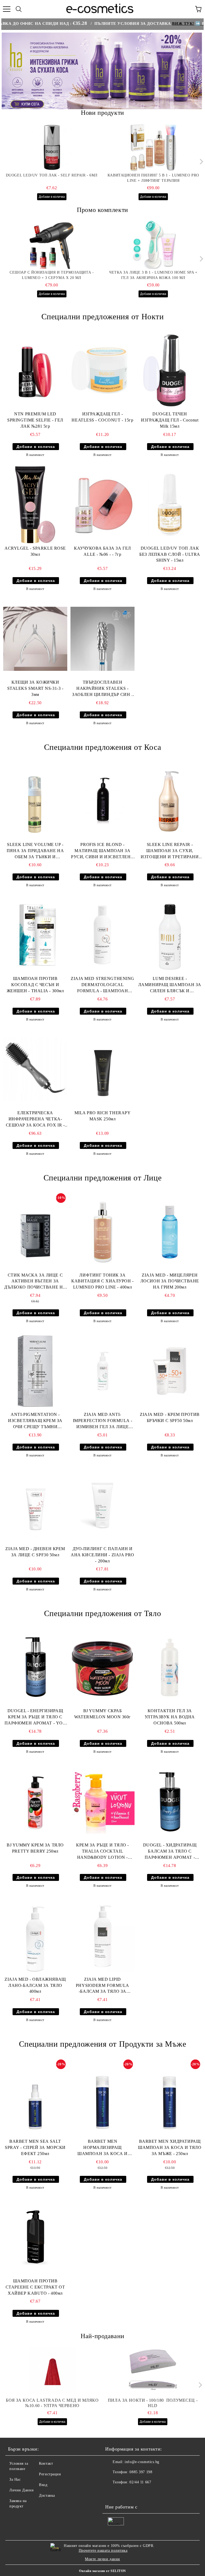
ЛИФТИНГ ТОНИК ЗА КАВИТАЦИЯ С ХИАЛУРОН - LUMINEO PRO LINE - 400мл (102, 1281)
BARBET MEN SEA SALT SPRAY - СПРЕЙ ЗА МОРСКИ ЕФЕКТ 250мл (35, 2147)
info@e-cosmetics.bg (142, 2462)
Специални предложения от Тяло (102, 1613)
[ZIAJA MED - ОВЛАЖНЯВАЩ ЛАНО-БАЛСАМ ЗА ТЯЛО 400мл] (35, 1936)
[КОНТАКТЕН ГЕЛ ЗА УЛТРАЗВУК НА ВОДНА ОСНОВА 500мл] (170, 1667)
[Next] (194, 71)
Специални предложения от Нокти (103, 316)
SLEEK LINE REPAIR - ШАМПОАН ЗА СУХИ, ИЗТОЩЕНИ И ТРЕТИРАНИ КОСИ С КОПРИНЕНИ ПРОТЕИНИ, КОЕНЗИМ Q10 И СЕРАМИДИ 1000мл (170, 851)
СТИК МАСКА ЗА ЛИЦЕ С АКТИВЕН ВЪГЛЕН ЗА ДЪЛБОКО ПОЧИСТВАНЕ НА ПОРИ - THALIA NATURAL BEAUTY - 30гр (35, 1282)
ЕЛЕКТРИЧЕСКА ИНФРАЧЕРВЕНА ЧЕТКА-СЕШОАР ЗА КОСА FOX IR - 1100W (35, 1119)
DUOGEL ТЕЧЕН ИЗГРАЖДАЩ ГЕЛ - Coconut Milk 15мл (170, 420)
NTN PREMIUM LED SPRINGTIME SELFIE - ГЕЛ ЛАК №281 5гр (35, 420)
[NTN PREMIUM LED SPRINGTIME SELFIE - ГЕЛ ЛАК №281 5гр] (35, 371)
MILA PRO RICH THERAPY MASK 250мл (103, 1116)
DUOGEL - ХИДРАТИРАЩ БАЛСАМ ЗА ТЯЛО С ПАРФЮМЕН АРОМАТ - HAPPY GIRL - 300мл (170, 1852)
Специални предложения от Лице (102, 1178)
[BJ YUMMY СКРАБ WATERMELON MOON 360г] (102, 1667)
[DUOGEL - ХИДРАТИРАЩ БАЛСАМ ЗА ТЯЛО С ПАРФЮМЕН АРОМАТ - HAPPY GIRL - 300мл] (170, 1802)
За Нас (15, 2480)
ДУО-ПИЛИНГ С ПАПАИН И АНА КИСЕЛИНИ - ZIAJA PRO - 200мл (102, 1555)
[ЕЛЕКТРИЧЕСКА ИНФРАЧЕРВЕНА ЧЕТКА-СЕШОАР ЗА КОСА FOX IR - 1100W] (35, 1069)
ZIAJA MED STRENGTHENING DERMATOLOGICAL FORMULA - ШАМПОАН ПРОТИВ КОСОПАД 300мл (102, 985)
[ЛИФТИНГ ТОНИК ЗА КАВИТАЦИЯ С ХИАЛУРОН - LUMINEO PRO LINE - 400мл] (102, 1232)
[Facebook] (112, 2493)
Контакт (46, 2463)
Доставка (47, 2496)
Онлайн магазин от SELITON (102, 2571)
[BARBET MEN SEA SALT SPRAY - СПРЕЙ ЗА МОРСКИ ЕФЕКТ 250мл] (35, 2098)
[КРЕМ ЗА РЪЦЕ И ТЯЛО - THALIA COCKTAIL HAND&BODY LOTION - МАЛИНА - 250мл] (102, 1802)
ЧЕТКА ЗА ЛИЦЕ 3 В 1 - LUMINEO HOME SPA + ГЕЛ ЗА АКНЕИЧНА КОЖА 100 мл (153, 275)
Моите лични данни (102, 2559)
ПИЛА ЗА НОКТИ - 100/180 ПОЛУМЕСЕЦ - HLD (153, 2403)
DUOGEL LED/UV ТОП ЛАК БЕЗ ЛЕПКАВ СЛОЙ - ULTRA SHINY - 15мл (170, 554)
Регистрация (50, 2474)
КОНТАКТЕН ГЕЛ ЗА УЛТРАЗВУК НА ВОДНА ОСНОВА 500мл (170, 1717)
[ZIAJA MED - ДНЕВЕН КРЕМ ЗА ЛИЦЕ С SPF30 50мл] (35, 1505)
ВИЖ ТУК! (145, 23)
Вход (43, 2485)
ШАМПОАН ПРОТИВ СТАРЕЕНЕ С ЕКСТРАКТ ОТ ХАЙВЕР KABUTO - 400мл (35, 2287)
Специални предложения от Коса (102, 747)
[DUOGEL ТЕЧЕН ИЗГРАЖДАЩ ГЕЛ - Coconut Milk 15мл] (170, 371)
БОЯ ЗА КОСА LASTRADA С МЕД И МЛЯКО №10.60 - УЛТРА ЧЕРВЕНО (52, 2403)
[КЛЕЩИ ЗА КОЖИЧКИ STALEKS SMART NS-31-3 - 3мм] (35, 639)
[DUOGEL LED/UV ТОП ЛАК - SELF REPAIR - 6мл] (52, 148)
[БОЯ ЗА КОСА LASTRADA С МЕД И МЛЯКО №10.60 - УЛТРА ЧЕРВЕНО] (52, 2371)
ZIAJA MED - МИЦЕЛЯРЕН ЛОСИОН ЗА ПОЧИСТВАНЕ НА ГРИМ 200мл (170, 1281)
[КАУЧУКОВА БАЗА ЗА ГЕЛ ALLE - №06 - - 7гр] (102, 505)
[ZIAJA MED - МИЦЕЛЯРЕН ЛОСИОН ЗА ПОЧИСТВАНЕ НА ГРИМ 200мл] (170, 1232)
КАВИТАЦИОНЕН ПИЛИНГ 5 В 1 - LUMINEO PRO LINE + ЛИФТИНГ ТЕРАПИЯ (153, 178)
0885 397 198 (141, 2472)
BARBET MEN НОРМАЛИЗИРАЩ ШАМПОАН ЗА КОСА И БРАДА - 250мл (102, 2148)
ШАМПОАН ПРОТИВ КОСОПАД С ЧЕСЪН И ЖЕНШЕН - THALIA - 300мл (35, 985)
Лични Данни (21, 2490)
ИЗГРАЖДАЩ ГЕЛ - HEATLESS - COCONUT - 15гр (102, 417)
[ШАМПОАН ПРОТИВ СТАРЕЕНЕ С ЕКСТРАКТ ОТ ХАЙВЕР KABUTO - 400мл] (35, 2238)
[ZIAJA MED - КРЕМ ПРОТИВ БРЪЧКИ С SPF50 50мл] (170, 1371)
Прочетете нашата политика (103, 2551)
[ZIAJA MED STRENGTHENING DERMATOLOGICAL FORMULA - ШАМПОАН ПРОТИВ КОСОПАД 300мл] (102, 935)
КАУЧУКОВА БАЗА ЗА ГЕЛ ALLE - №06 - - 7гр (102, 551)
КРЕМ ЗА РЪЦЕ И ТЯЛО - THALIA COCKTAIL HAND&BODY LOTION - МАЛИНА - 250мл (102, 1852)
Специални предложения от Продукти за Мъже (103, 2044)
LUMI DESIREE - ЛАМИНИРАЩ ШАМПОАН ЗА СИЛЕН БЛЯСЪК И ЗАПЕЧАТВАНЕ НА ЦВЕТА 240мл (170, 985)
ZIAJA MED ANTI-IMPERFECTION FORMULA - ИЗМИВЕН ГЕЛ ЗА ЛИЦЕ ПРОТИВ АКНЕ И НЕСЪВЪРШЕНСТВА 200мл (102, 1421)
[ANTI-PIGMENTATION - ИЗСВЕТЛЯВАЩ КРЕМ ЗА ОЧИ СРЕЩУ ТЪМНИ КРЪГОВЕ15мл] (35, 1371)
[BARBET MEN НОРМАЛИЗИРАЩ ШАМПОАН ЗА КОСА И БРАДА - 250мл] (102, 2098)
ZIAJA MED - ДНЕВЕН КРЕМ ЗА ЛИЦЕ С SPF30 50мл (35, 1552)
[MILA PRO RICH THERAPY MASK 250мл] (102, 1069)
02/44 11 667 (140, 2482)
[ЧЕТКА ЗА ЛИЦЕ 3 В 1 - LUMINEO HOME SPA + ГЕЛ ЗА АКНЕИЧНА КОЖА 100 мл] (153, 245)
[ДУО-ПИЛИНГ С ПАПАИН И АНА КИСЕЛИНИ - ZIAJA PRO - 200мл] (102, 1505)
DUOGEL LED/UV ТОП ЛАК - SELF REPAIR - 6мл (52, 175)
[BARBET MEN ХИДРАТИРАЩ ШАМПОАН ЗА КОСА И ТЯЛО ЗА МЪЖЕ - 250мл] (170, 2098)
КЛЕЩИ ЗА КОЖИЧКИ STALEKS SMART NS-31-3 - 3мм (35, 688)
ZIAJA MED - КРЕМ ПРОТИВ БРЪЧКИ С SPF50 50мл (170, 1417)
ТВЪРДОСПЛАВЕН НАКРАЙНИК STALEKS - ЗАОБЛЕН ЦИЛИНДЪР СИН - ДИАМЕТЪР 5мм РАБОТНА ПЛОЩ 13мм (102, 689)
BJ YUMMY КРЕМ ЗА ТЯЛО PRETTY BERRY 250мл (35, 1848)
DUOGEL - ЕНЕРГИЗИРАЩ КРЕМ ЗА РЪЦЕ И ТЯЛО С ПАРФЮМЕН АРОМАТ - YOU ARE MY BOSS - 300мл (35, 1717)
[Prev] (10, 71)
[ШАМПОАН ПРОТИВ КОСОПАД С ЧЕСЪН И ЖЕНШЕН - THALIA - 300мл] (35, 935)
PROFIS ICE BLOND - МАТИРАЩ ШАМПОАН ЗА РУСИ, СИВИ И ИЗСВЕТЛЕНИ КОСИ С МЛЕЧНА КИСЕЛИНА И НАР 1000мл (102, 851)
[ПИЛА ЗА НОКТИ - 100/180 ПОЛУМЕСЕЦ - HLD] (153, 2371)
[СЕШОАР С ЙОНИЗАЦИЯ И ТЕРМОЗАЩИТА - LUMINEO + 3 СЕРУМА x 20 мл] (52, 245)
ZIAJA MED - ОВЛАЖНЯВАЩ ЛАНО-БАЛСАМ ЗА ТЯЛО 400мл (35, 1985)
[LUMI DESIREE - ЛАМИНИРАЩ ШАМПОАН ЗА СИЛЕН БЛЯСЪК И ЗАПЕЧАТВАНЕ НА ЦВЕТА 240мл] (170, 935)
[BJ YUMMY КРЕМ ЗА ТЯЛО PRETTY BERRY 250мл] (35, 1802)
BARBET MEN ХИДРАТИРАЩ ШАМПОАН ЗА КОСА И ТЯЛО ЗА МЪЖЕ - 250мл (170, 2147)
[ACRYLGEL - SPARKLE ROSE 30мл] (35, 505)
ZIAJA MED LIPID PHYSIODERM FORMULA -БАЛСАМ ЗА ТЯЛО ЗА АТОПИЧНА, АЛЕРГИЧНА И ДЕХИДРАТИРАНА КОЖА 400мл (102, 1986)
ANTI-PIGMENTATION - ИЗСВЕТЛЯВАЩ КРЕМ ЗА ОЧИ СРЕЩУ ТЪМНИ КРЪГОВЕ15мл (35, 1421)
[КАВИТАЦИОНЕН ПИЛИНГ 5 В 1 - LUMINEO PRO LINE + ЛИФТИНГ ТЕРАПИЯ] (153, 148)
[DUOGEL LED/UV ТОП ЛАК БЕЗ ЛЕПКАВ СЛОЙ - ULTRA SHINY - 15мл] (170, 505)
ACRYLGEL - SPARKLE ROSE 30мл (35, 551)
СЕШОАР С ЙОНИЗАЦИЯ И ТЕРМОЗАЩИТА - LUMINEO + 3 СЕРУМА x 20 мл (52, 275)
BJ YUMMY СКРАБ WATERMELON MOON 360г (102, 1714)
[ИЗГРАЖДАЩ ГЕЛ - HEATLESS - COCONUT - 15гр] (102, 371)
